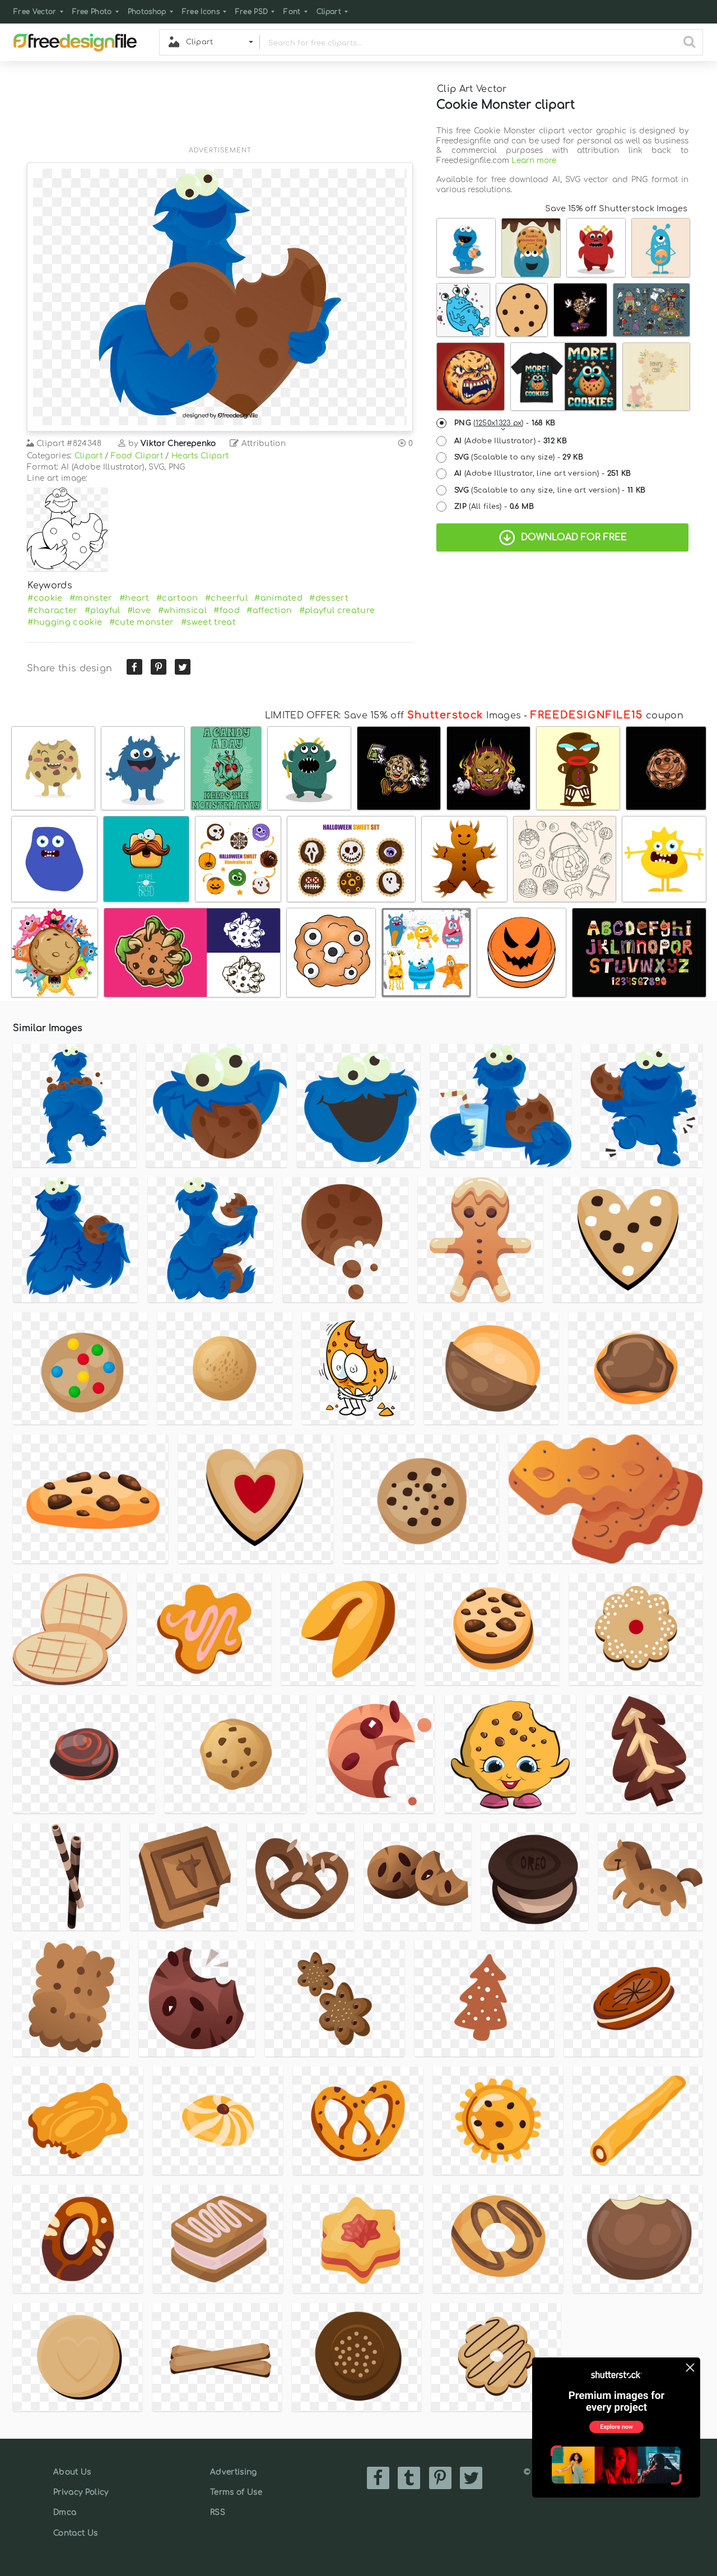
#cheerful (226, 598)
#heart (134, 598)
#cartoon (177, 598)
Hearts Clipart (200, 456)
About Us (72, 2472)
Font (292, 12)
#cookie (45, 598)
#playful (103, 610)
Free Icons (201, 12)
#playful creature (337, 610)
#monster (91, 598)
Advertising (234, 2472)
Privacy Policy (81, 2492)
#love (139, 610)
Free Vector (35, 12)
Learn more (534, 161)
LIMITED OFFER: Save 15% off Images (393, 716)
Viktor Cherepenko (178, 444)
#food (227, 610)
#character (52, 610)
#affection (269, 610)
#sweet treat (208, 622)
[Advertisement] (220, 110)
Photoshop (147, 12)
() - (505, 423)
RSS (218, 2512)
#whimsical (182, 610)
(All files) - (494, 507)
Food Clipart (137, 456)
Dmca (65, 2512)
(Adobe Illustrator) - (511, 441)
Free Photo (92, 12)
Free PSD (252, 12)
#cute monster (142, 622)
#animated (278, 598)
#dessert (329, 598)
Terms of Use (236, 2492)
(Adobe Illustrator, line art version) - (543, 474)
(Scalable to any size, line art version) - (550, 490)
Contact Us (75, 2533)
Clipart (329, 12)
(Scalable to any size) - (519, 457)
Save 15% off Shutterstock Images (616, 208)
